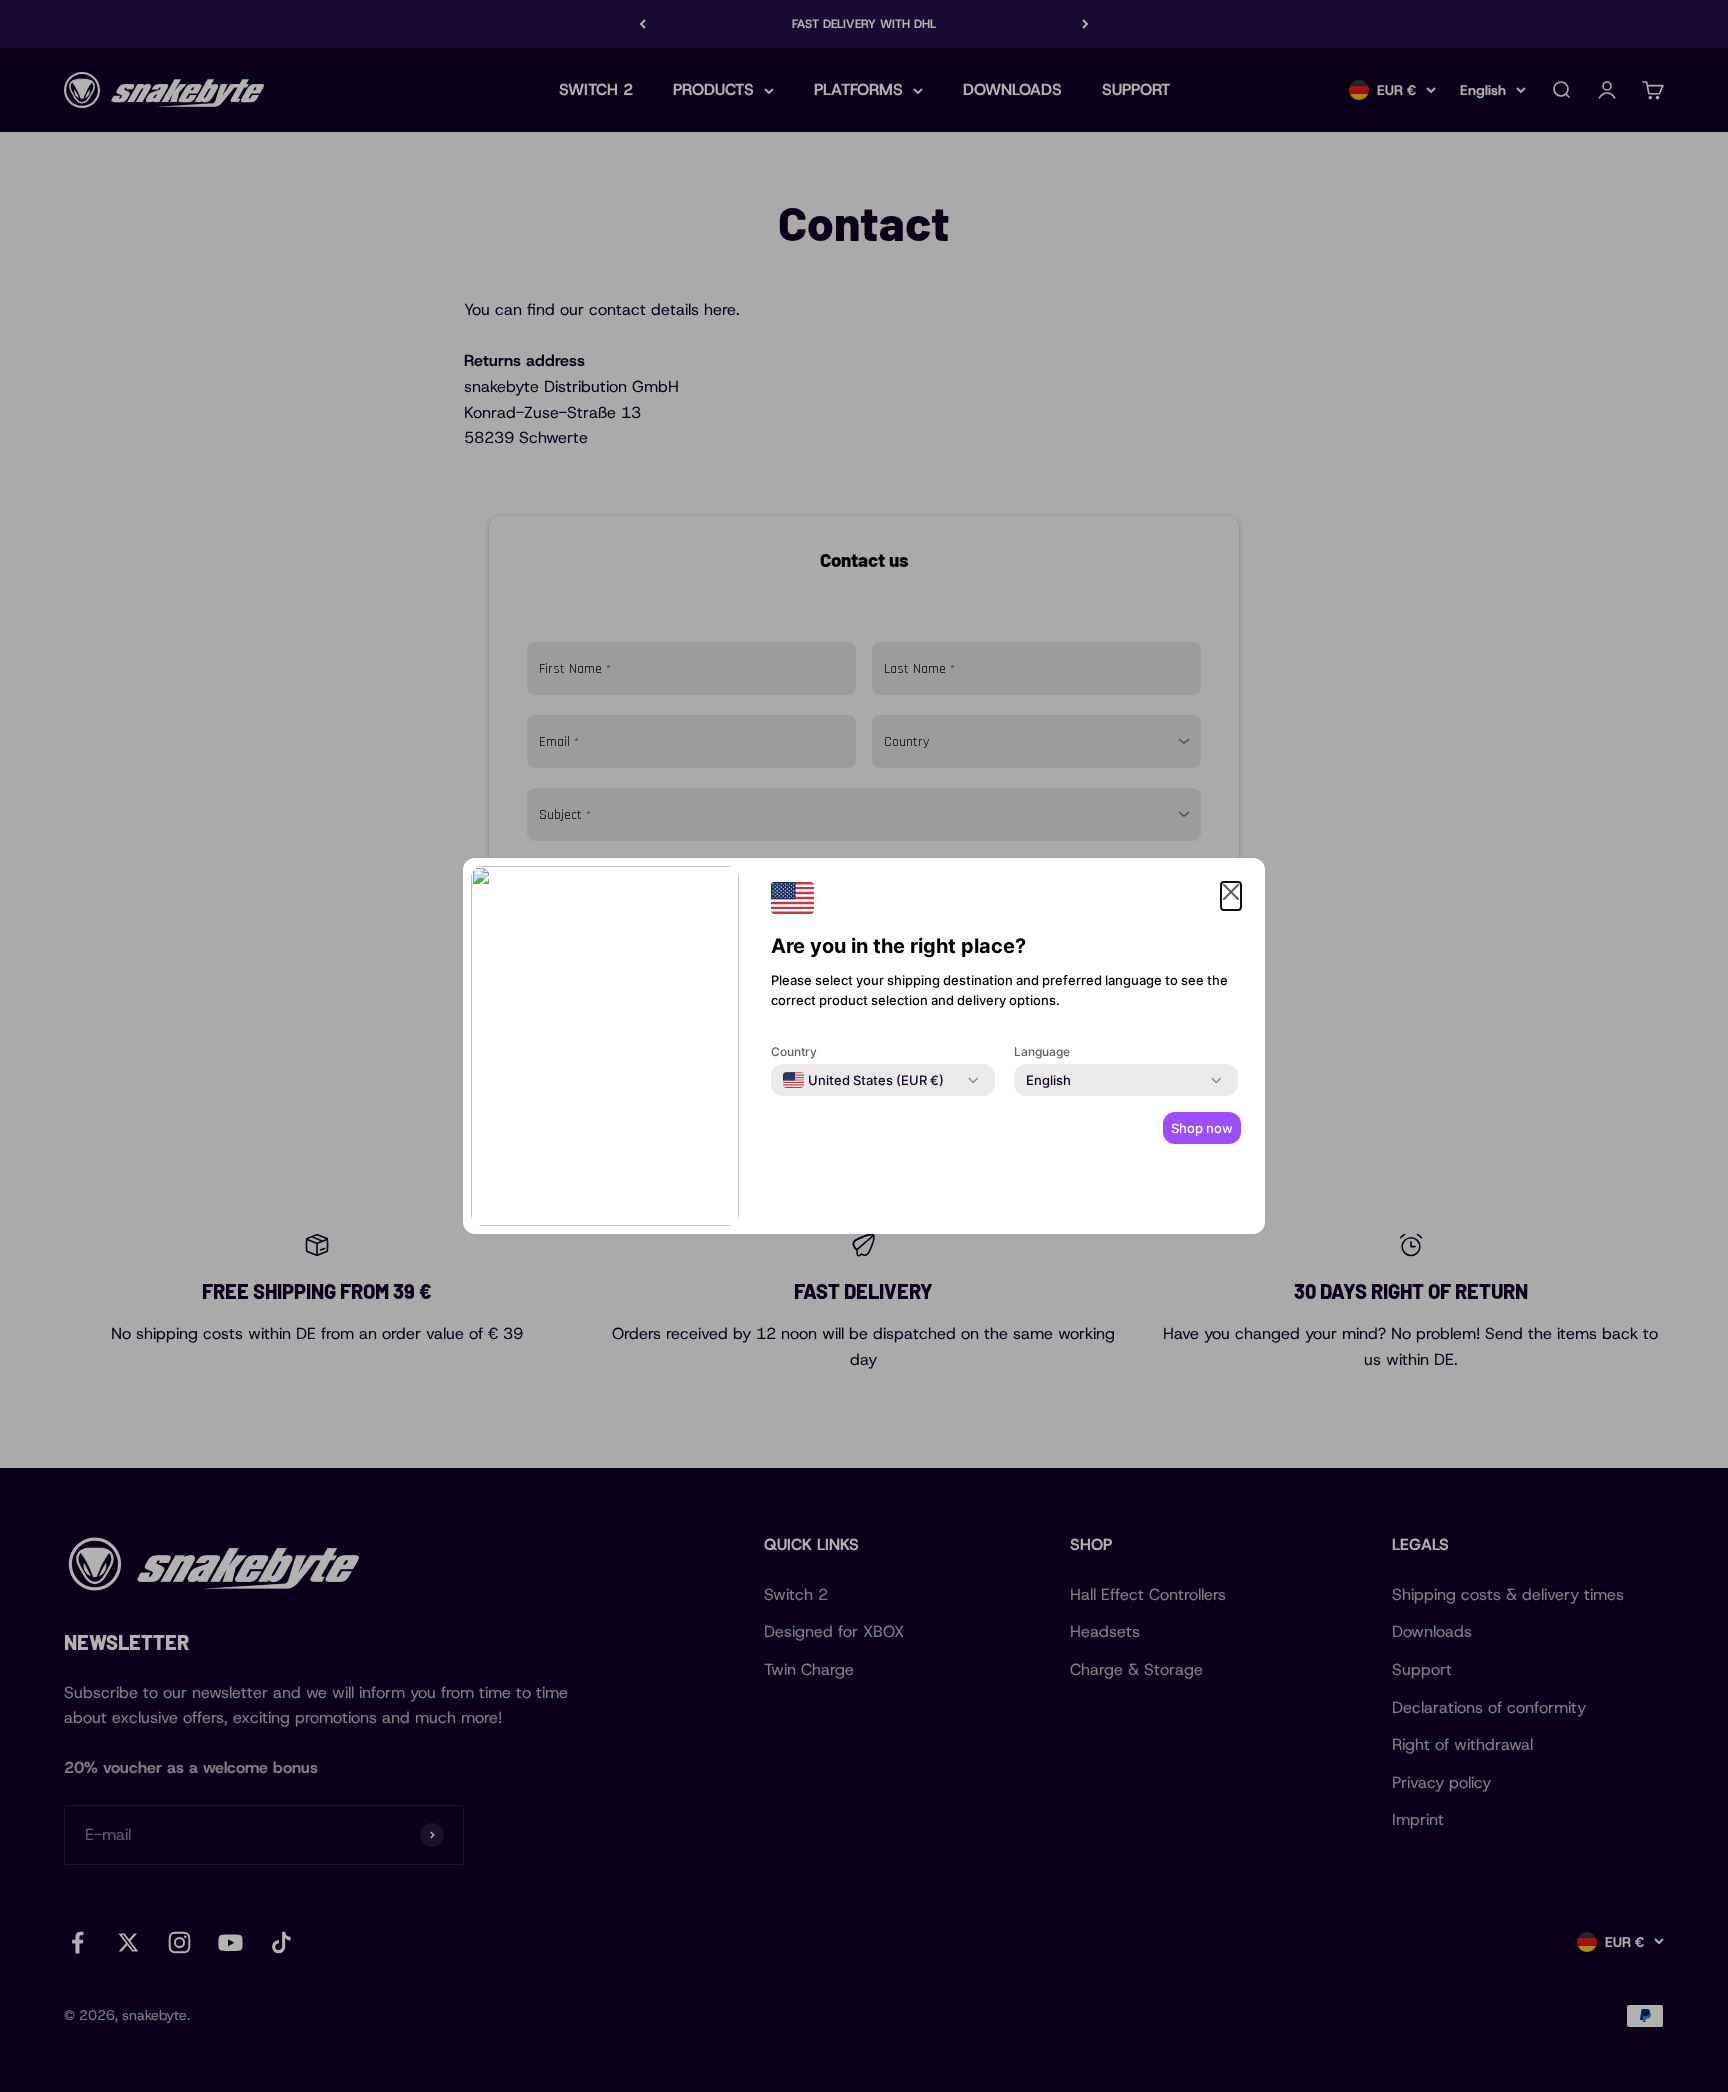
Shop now (1202, 1128)
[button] (1231, 896)
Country (794, 1051)
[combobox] (863, 1080)
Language (1042, 1051)
